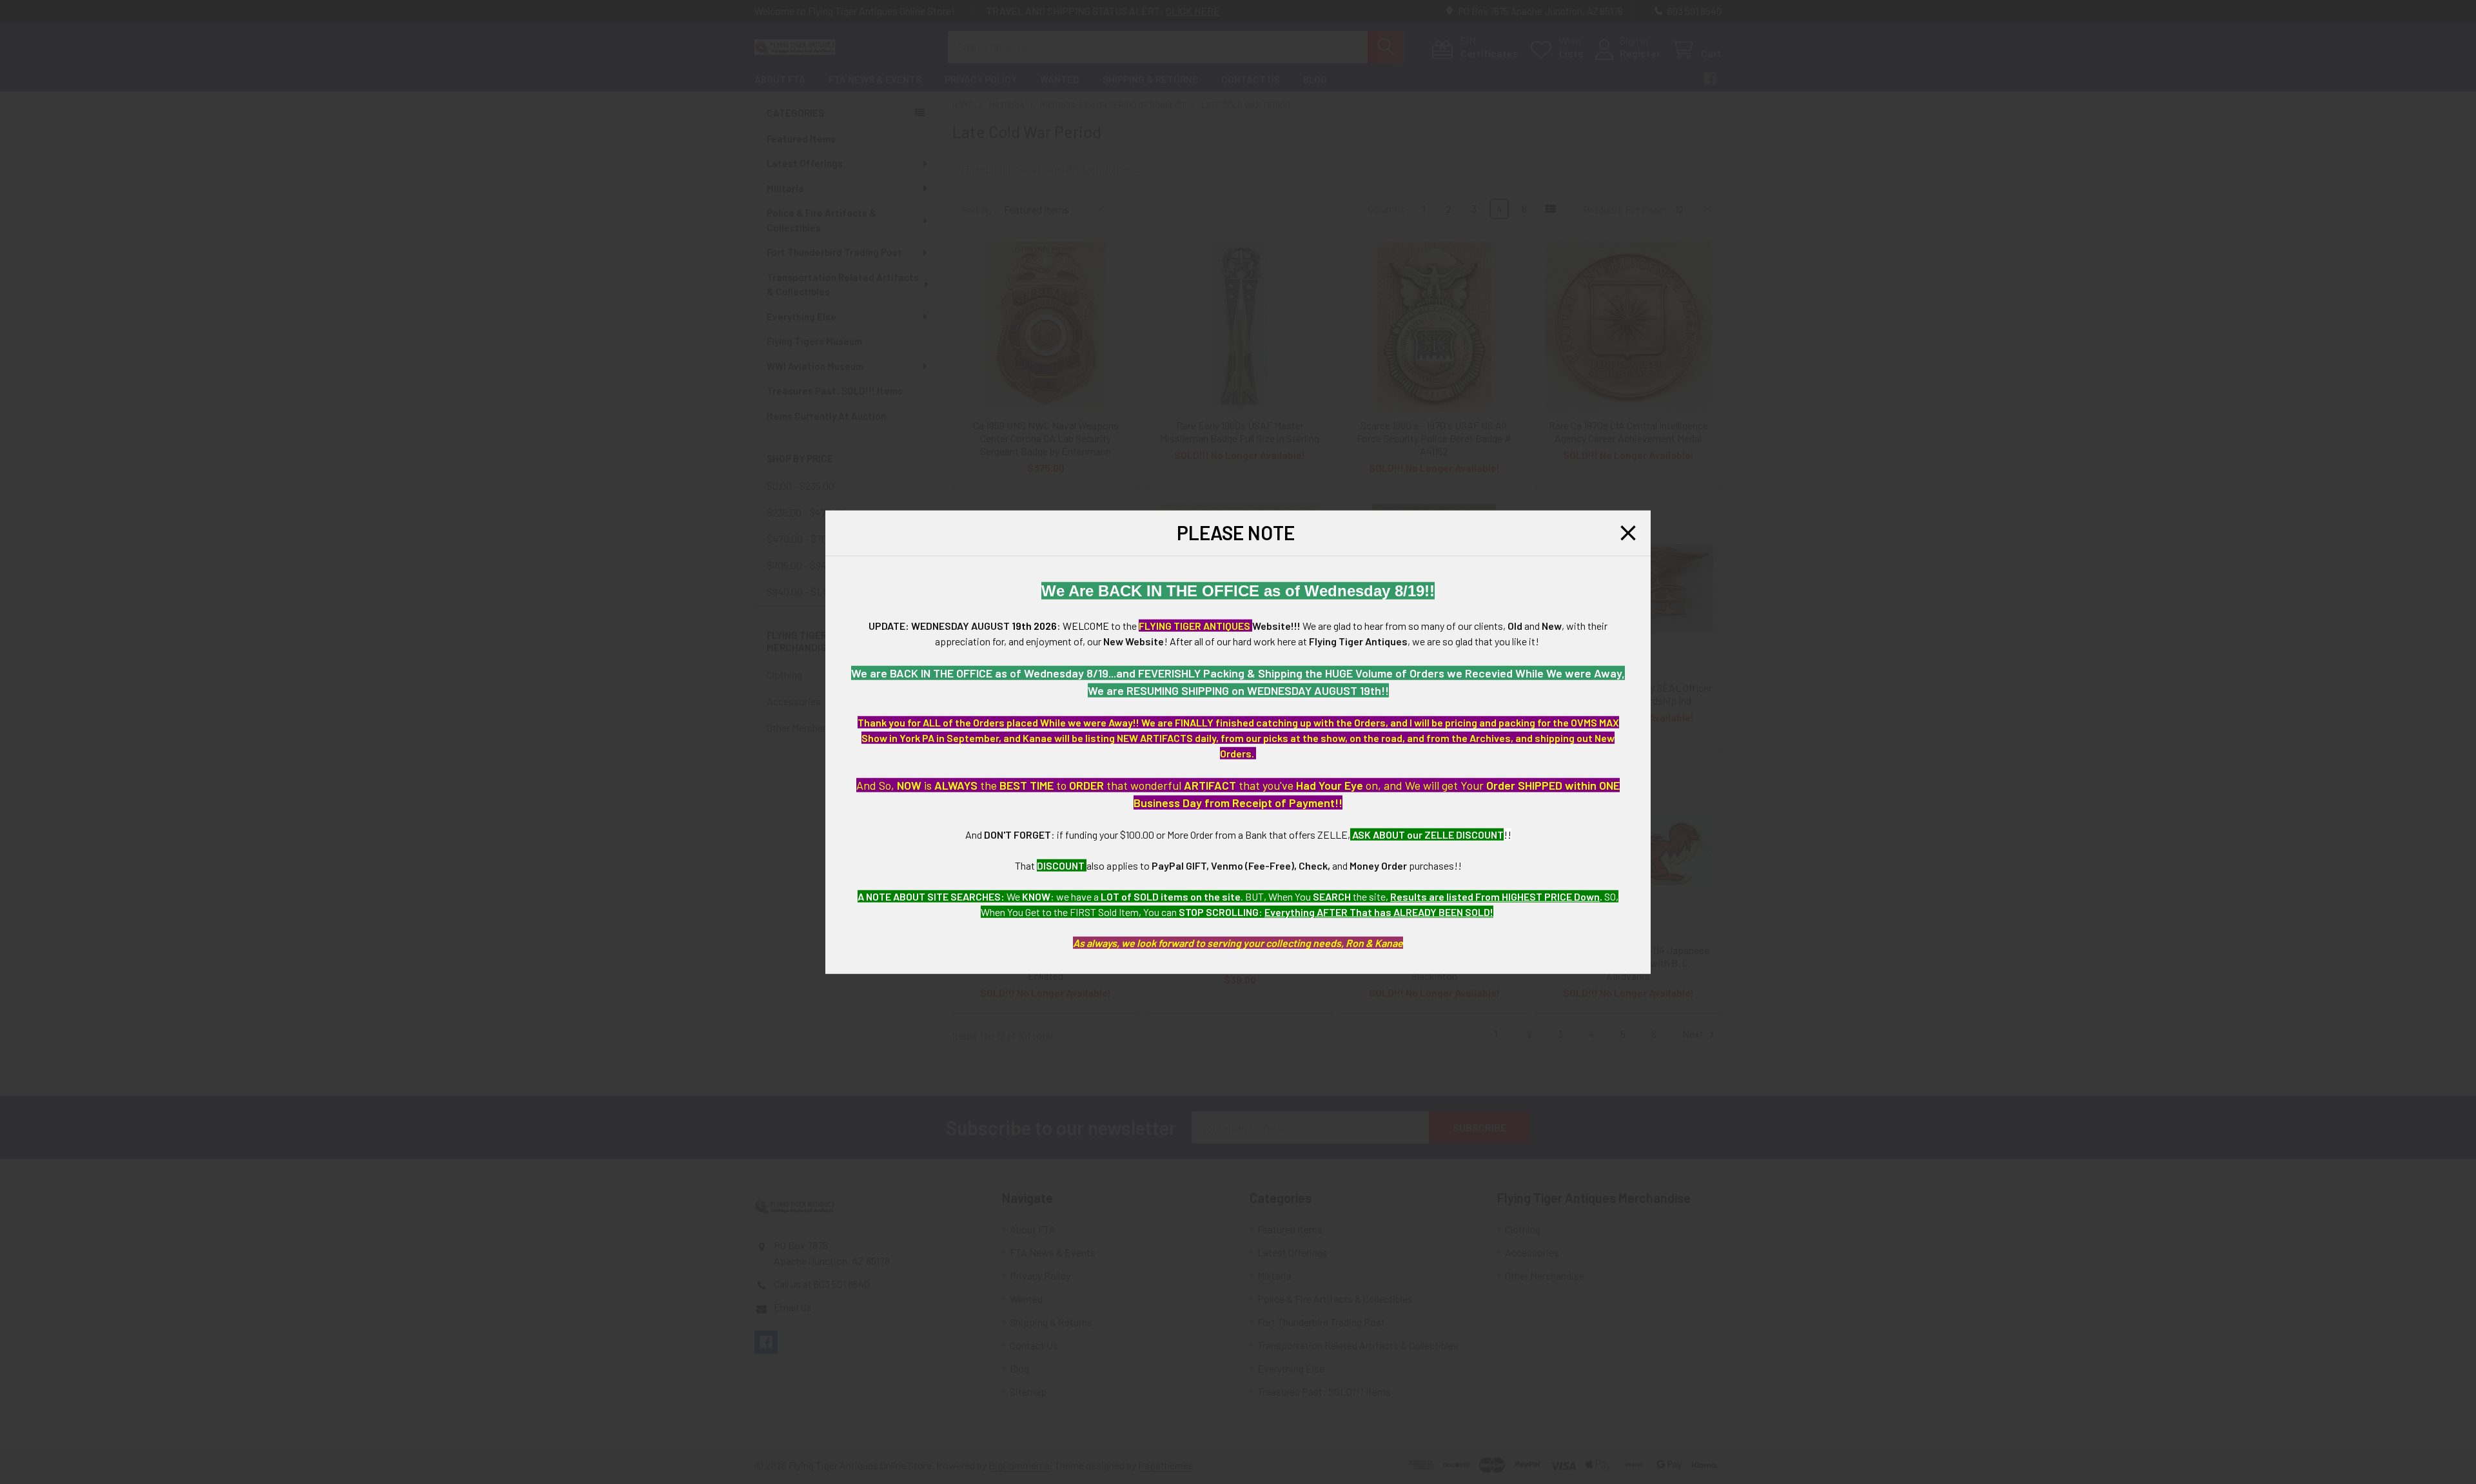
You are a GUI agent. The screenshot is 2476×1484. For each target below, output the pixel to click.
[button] (1628, 533)
